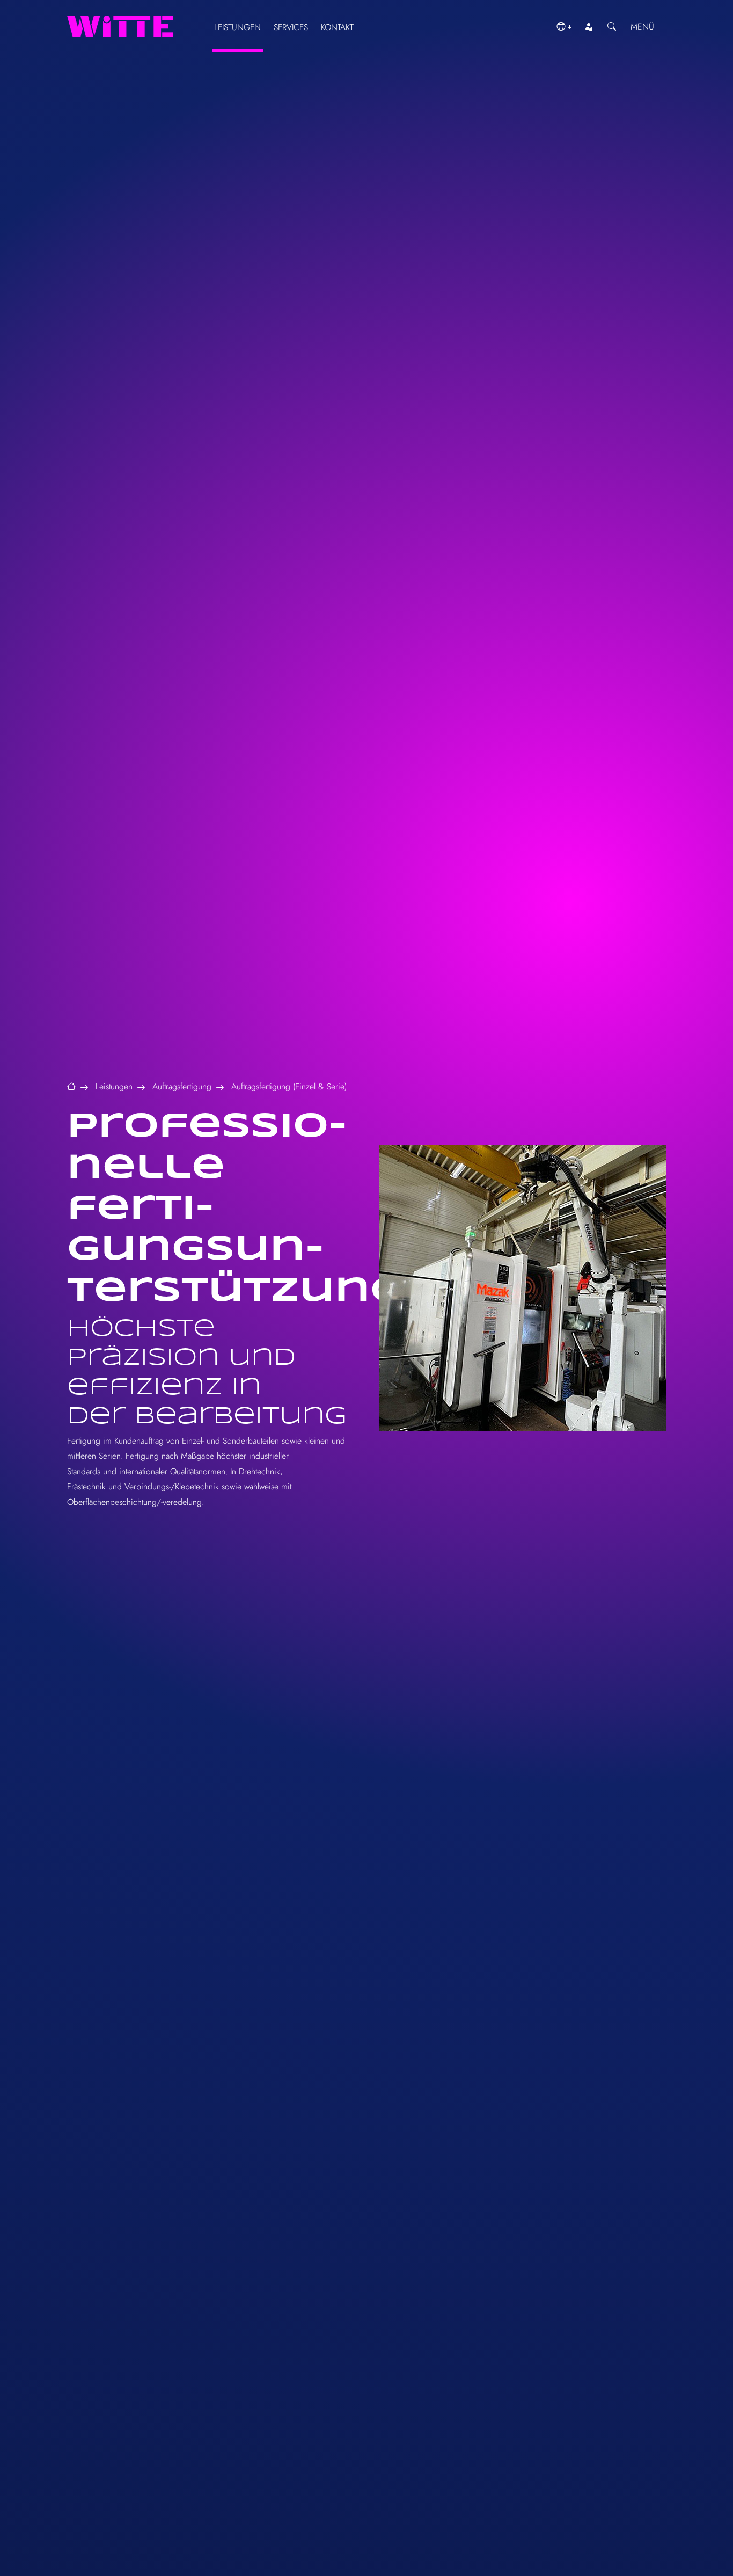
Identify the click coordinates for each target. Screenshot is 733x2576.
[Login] (589, 27)
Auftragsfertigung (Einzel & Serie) (289, 1086)
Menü (644, 27)
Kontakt (337, 27)
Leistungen (237, 27)
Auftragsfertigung (182, 1086)
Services (291, 27)
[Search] (612, 27)
